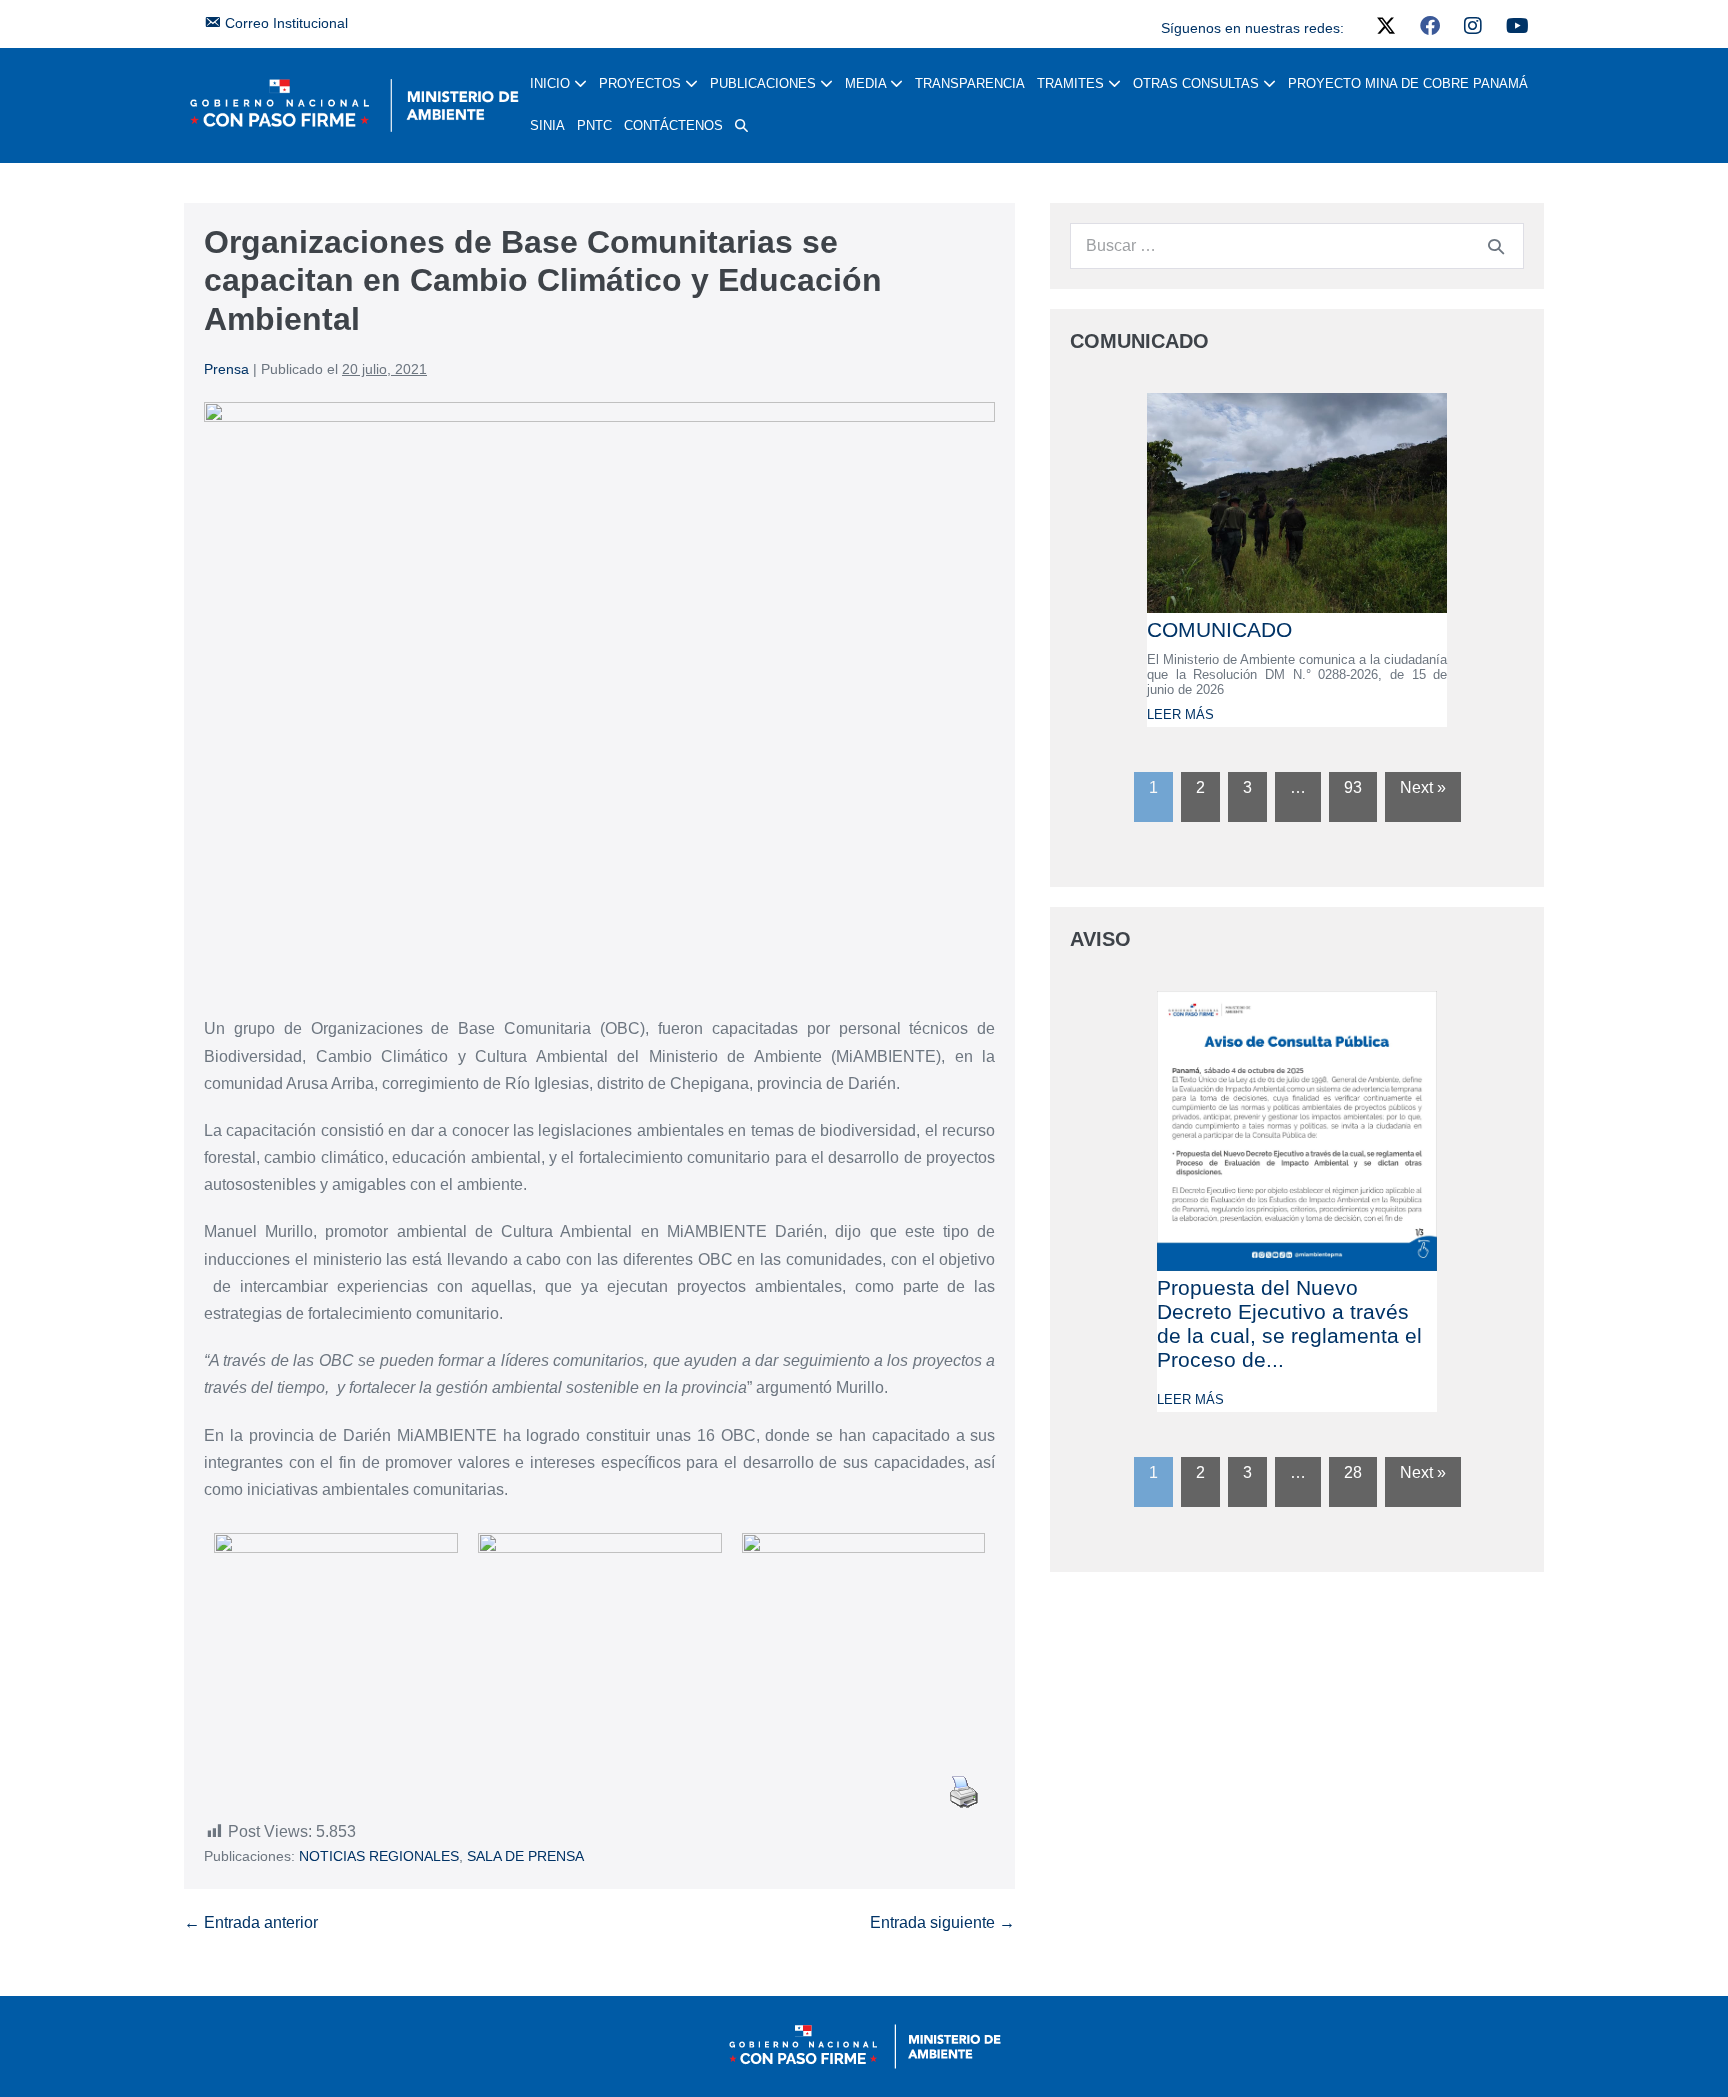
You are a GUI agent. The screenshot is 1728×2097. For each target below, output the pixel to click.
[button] (741, 126)
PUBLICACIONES (765, 83)
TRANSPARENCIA (970, 83)
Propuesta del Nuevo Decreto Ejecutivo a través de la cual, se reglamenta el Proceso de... (1289, 1323)
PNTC (594, 125)
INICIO (552, 83)
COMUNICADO (1219, 629)
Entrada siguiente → (942, 1922)
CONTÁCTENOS (673, 125)
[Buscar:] (1297, 245)
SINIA (547, 125)
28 (1353, 1472)
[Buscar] (1496, 246)
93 (1353, 787)
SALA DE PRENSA (525, 1856)
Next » (1423, 787)
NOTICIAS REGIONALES (379, 1856)
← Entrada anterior (251, 1922)
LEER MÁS (1180, 714)
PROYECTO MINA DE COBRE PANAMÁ (1408, 83)
